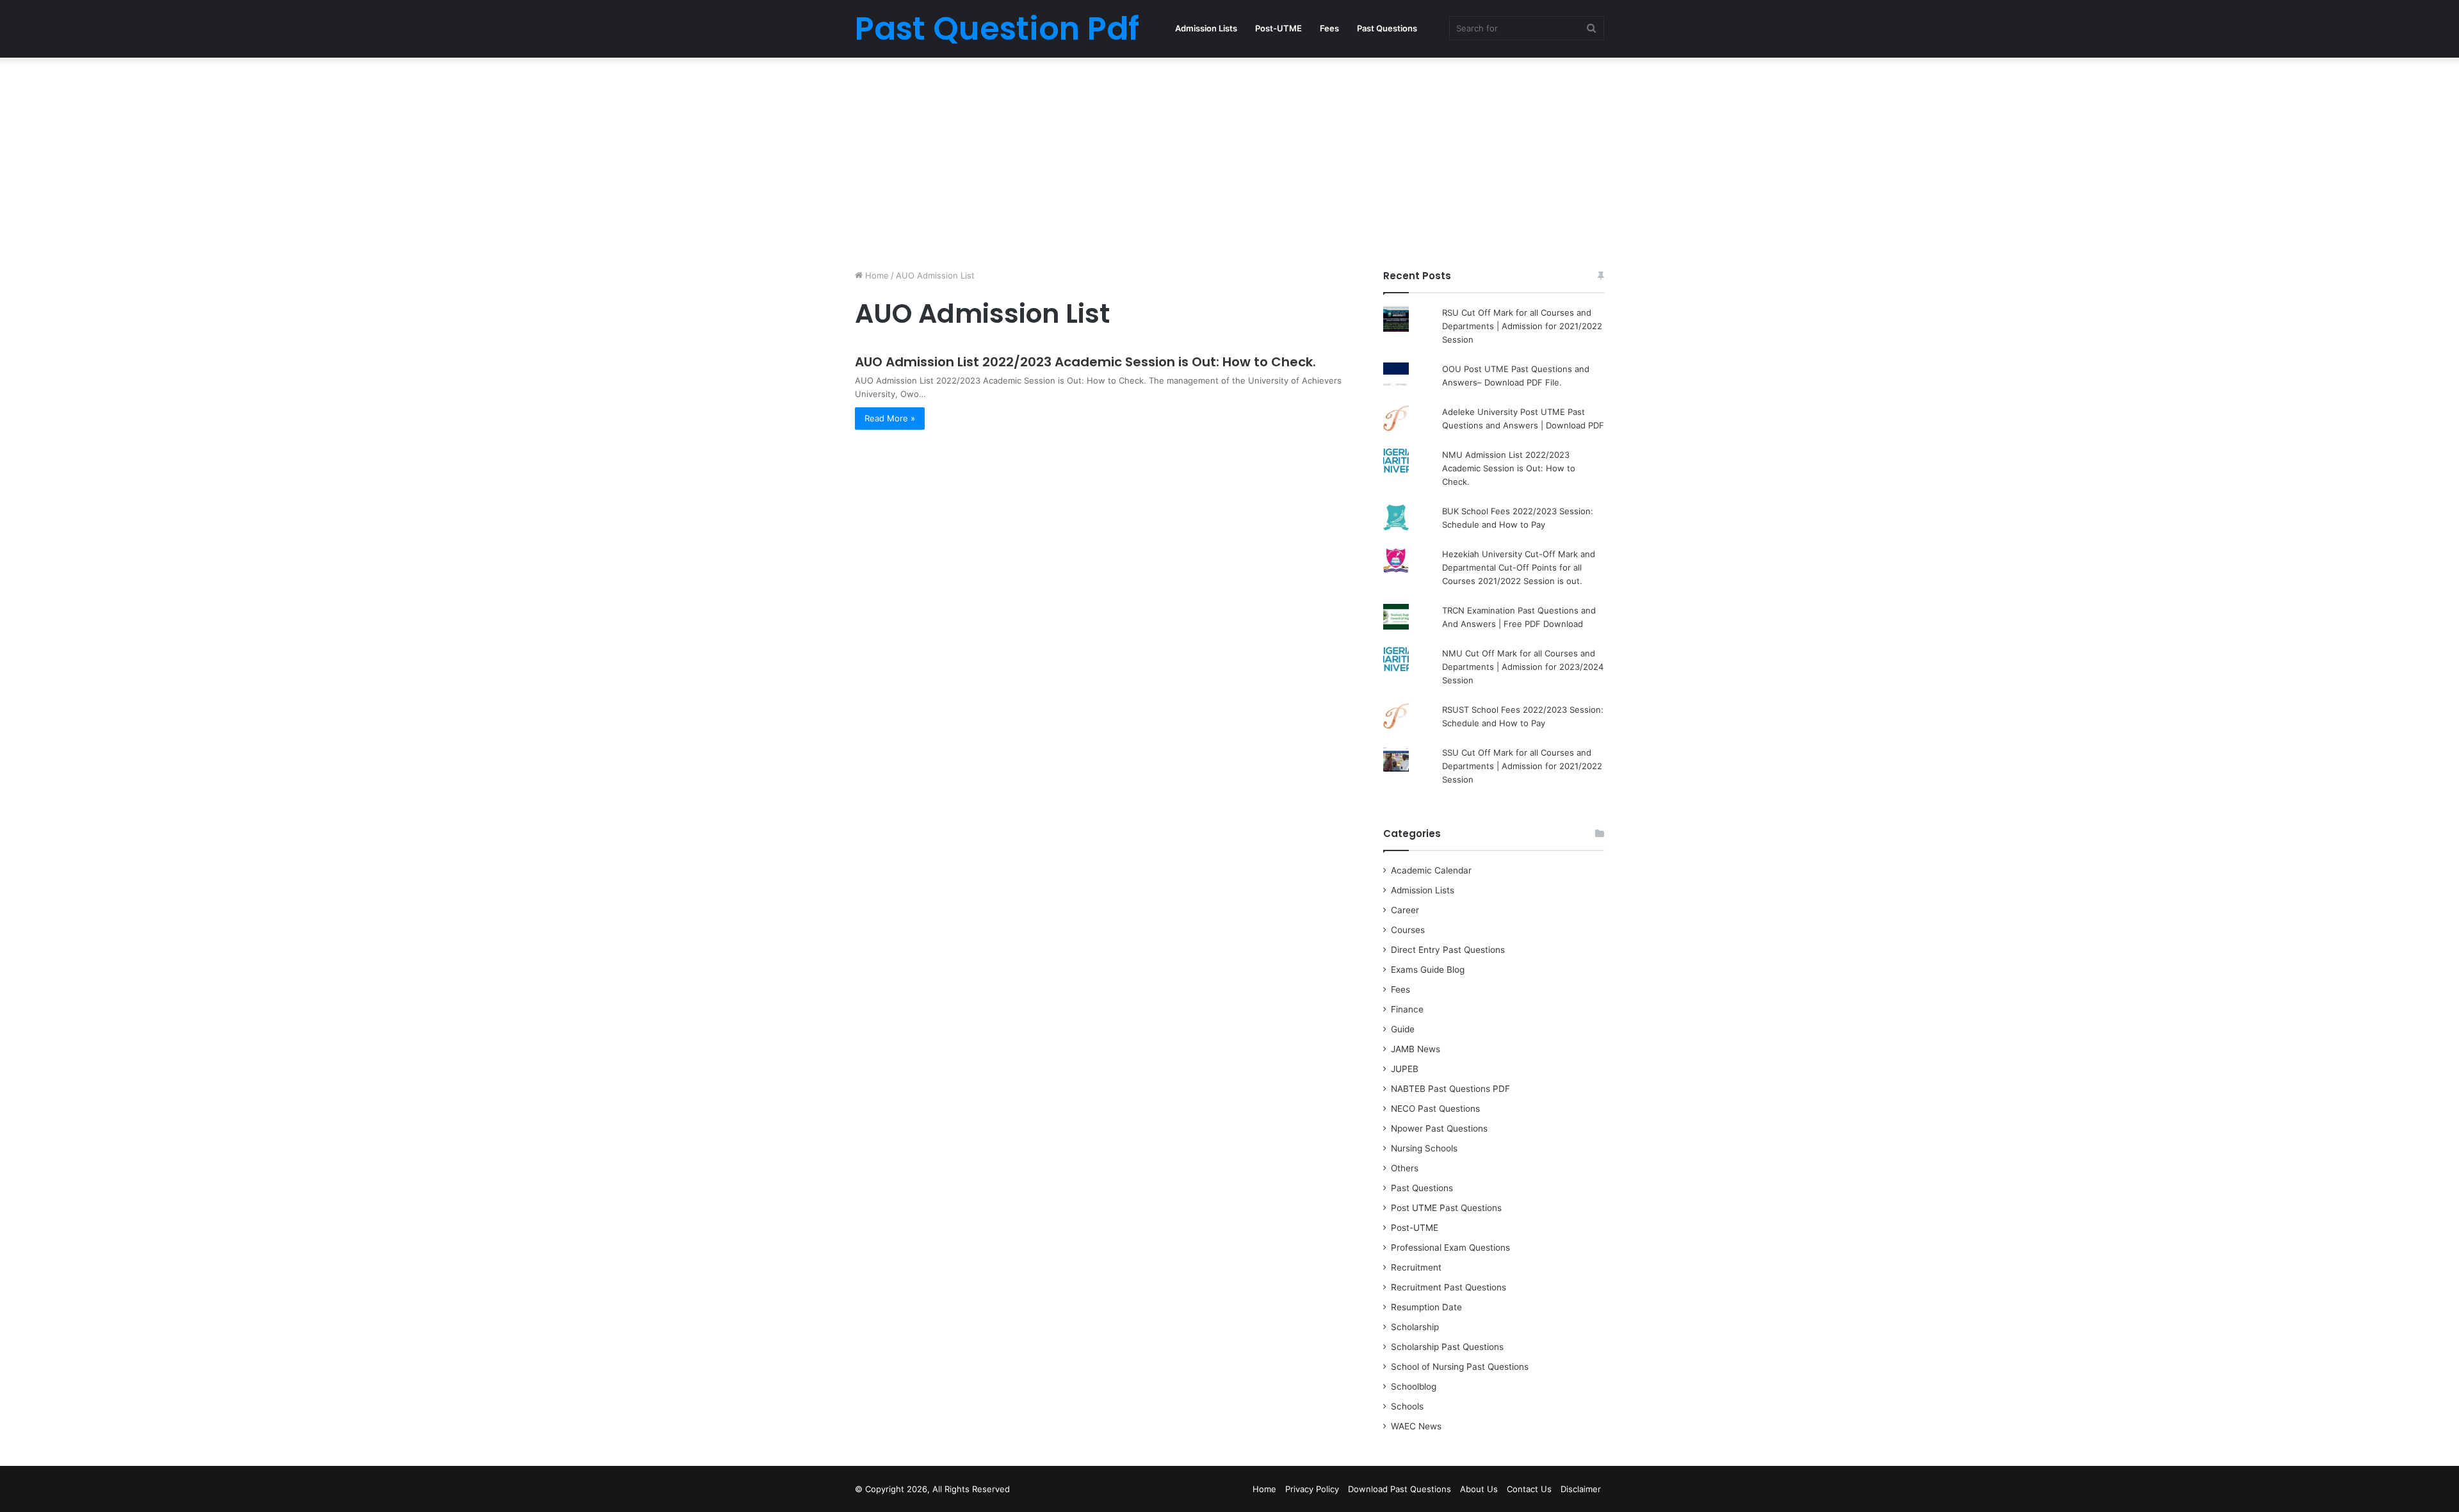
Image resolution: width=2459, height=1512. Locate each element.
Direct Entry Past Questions (1448, 950)
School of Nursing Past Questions (1460, 1367)
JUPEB (1405, 1069)
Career (1405, 910)
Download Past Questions (1400, 1489)
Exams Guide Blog (1428, 970)
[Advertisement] (1229, 160)
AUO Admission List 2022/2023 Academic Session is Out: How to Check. (1085, 362)
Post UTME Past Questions (1446, 1208)
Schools (1407, 1406)
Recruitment (1416, 1267)
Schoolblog (1414, 1386)
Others (1405, 1168)
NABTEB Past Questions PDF (1450, 1089)
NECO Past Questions (1435, 1109)
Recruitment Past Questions (1449, 1287)
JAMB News (1416, 1049)
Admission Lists (1206, 28)
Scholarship (1415, 1327)
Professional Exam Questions (1450, 1248)
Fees (1329, 28)
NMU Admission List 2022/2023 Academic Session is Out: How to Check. (1509, 468)
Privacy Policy (1312, 1489)
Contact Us (1529, 1489)
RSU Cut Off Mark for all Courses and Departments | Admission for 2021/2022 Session (1522, 326)
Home (876, 275)
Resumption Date (1426, 1307)
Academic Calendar (1431, 870)
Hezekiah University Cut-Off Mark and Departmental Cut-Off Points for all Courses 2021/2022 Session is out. (1519, 567)
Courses (1408, 930)
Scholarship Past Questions (1447, 1347)
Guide (1403, 1029)
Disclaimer (1581, 1489)
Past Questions (1387, 28)
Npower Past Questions (1439, 1128)
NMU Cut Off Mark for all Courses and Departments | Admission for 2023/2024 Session (1523, 667)
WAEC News (1416, 1426)
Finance (1407, 1009)
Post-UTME (1278, 28)
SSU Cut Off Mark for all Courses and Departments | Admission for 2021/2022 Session (1522, 766)
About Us (1479, 1489)
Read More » (890, 418)
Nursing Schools (1424, 1148)
